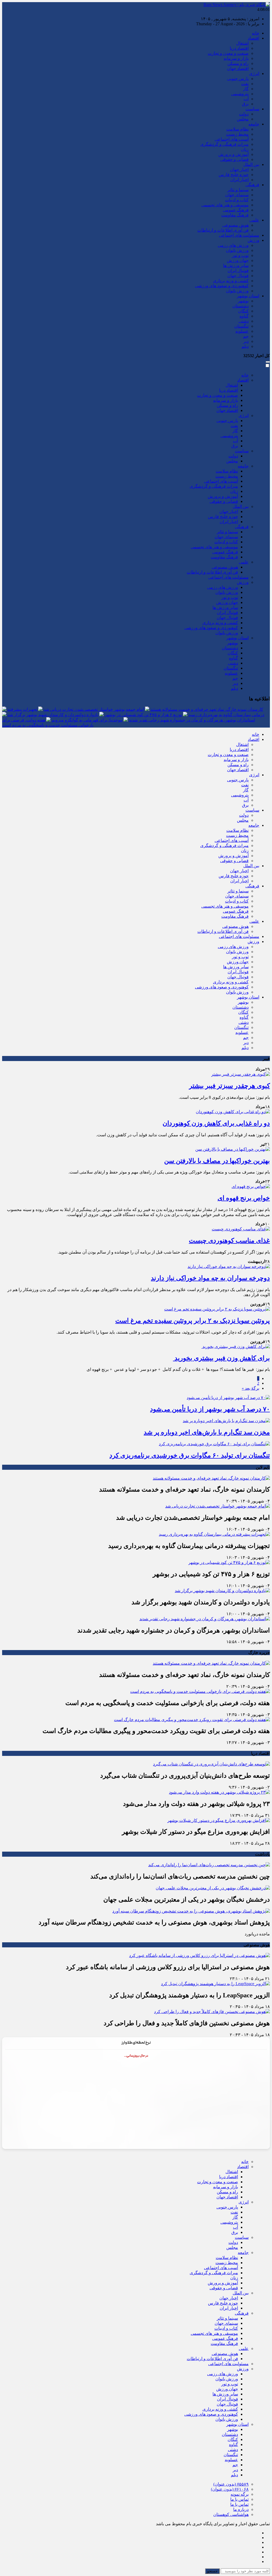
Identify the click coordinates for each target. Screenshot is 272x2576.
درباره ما (241, 2509)
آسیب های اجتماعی (232, 139)
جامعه (254, 124)
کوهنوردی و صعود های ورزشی (222, 286)
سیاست (252, 109)
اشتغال (242, 43)
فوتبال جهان (238, 276)
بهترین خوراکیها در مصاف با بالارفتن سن (217, 1161)
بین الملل (251, 164)
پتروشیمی (240, 94)
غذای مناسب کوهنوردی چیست (229, 1241)
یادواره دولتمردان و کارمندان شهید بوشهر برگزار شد (53, 715)
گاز (246, 89)
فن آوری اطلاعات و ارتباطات (223, 230)
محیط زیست (237, 134)
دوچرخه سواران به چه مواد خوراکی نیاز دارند (210, 1278)
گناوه (244, 316)
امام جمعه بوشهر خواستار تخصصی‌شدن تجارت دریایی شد (94, 709)
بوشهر (243, 301)
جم (246, 336)
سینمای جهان (237, 195)
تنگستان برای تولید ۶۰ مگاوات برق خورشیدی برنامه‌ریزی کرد (190, 1455)
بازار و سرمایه (236, 58)
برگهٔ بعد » (250, 1388)
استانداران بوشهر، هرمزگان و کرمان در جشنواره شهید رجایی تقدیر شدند (192, 720)
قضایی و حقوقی (234, 159)
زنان (245, 149)
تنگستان (241, 326)
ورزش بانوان (237, 250)
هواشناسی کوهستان (231, 2514)
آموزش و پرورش (233, 154)
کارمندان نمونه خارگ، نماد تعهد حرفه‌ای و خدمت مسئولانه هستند (207, 709)
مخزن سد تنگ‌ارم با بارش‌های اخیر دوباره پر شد (207, 1432)
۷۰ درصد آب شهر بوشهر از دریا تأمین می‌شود (210, 1409)
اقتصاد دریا (239, 48)
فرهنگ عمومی (236, 210)
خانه (256, 33)
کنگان (243, 311)
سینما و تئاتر (238, 190)
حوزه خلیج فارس (234, 175)
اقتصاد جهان (238, 68)
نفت (245, 84)
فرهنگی (252, 185)
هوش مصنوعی (235, 225)
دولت (244, 114)
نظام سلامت (237, 129)
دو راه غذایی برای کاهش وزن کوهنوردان (216, 1123)
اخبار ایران (239, 180)
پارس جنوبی (238, 79)
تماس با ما (239, 2499)
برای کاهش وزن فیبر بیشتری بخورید (221, 1358)
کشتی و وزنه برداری (231, 281)
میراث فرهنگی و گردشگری (224, 144)
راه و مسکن (238, 63)
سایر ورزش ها (236, 266)
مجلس (243, 119)
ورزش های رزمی (233, 245)
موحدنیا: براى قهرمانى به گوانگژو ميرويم (87, 720)
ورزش (253, 240)
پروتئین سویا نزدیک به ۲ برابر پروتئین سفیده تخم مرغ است (193, 1321)
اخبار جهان (239, 170)
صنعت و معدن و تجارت (228, 53)
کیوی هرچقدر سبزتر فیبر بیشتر (229, 1086)
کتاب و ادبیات (237, 200)
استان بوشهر (248, 296)
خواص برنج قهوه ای (244, 1198)
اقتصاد (254, 38)
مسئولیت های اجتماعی (239, 235)
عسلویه (242, 331)
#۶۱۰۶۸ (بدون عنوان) (230, 2489)
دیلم (245, 346)
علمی (254, 220)
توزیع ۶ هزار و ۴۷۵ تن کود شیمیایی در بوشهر (143, 715)
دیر (246, 341)
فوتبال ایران (238, 271)
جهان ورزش (238, 260)
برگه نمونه (240, 2494)
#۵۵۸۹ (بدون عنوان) (231, 2484)
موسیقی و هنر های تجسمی (225, 205)
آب (246, 99)
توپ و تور (240, 255)
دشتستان (241, 306)
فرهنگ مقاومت (235, 215)
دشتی (244, 321)
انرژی (254, 74)
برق (245, 104)
